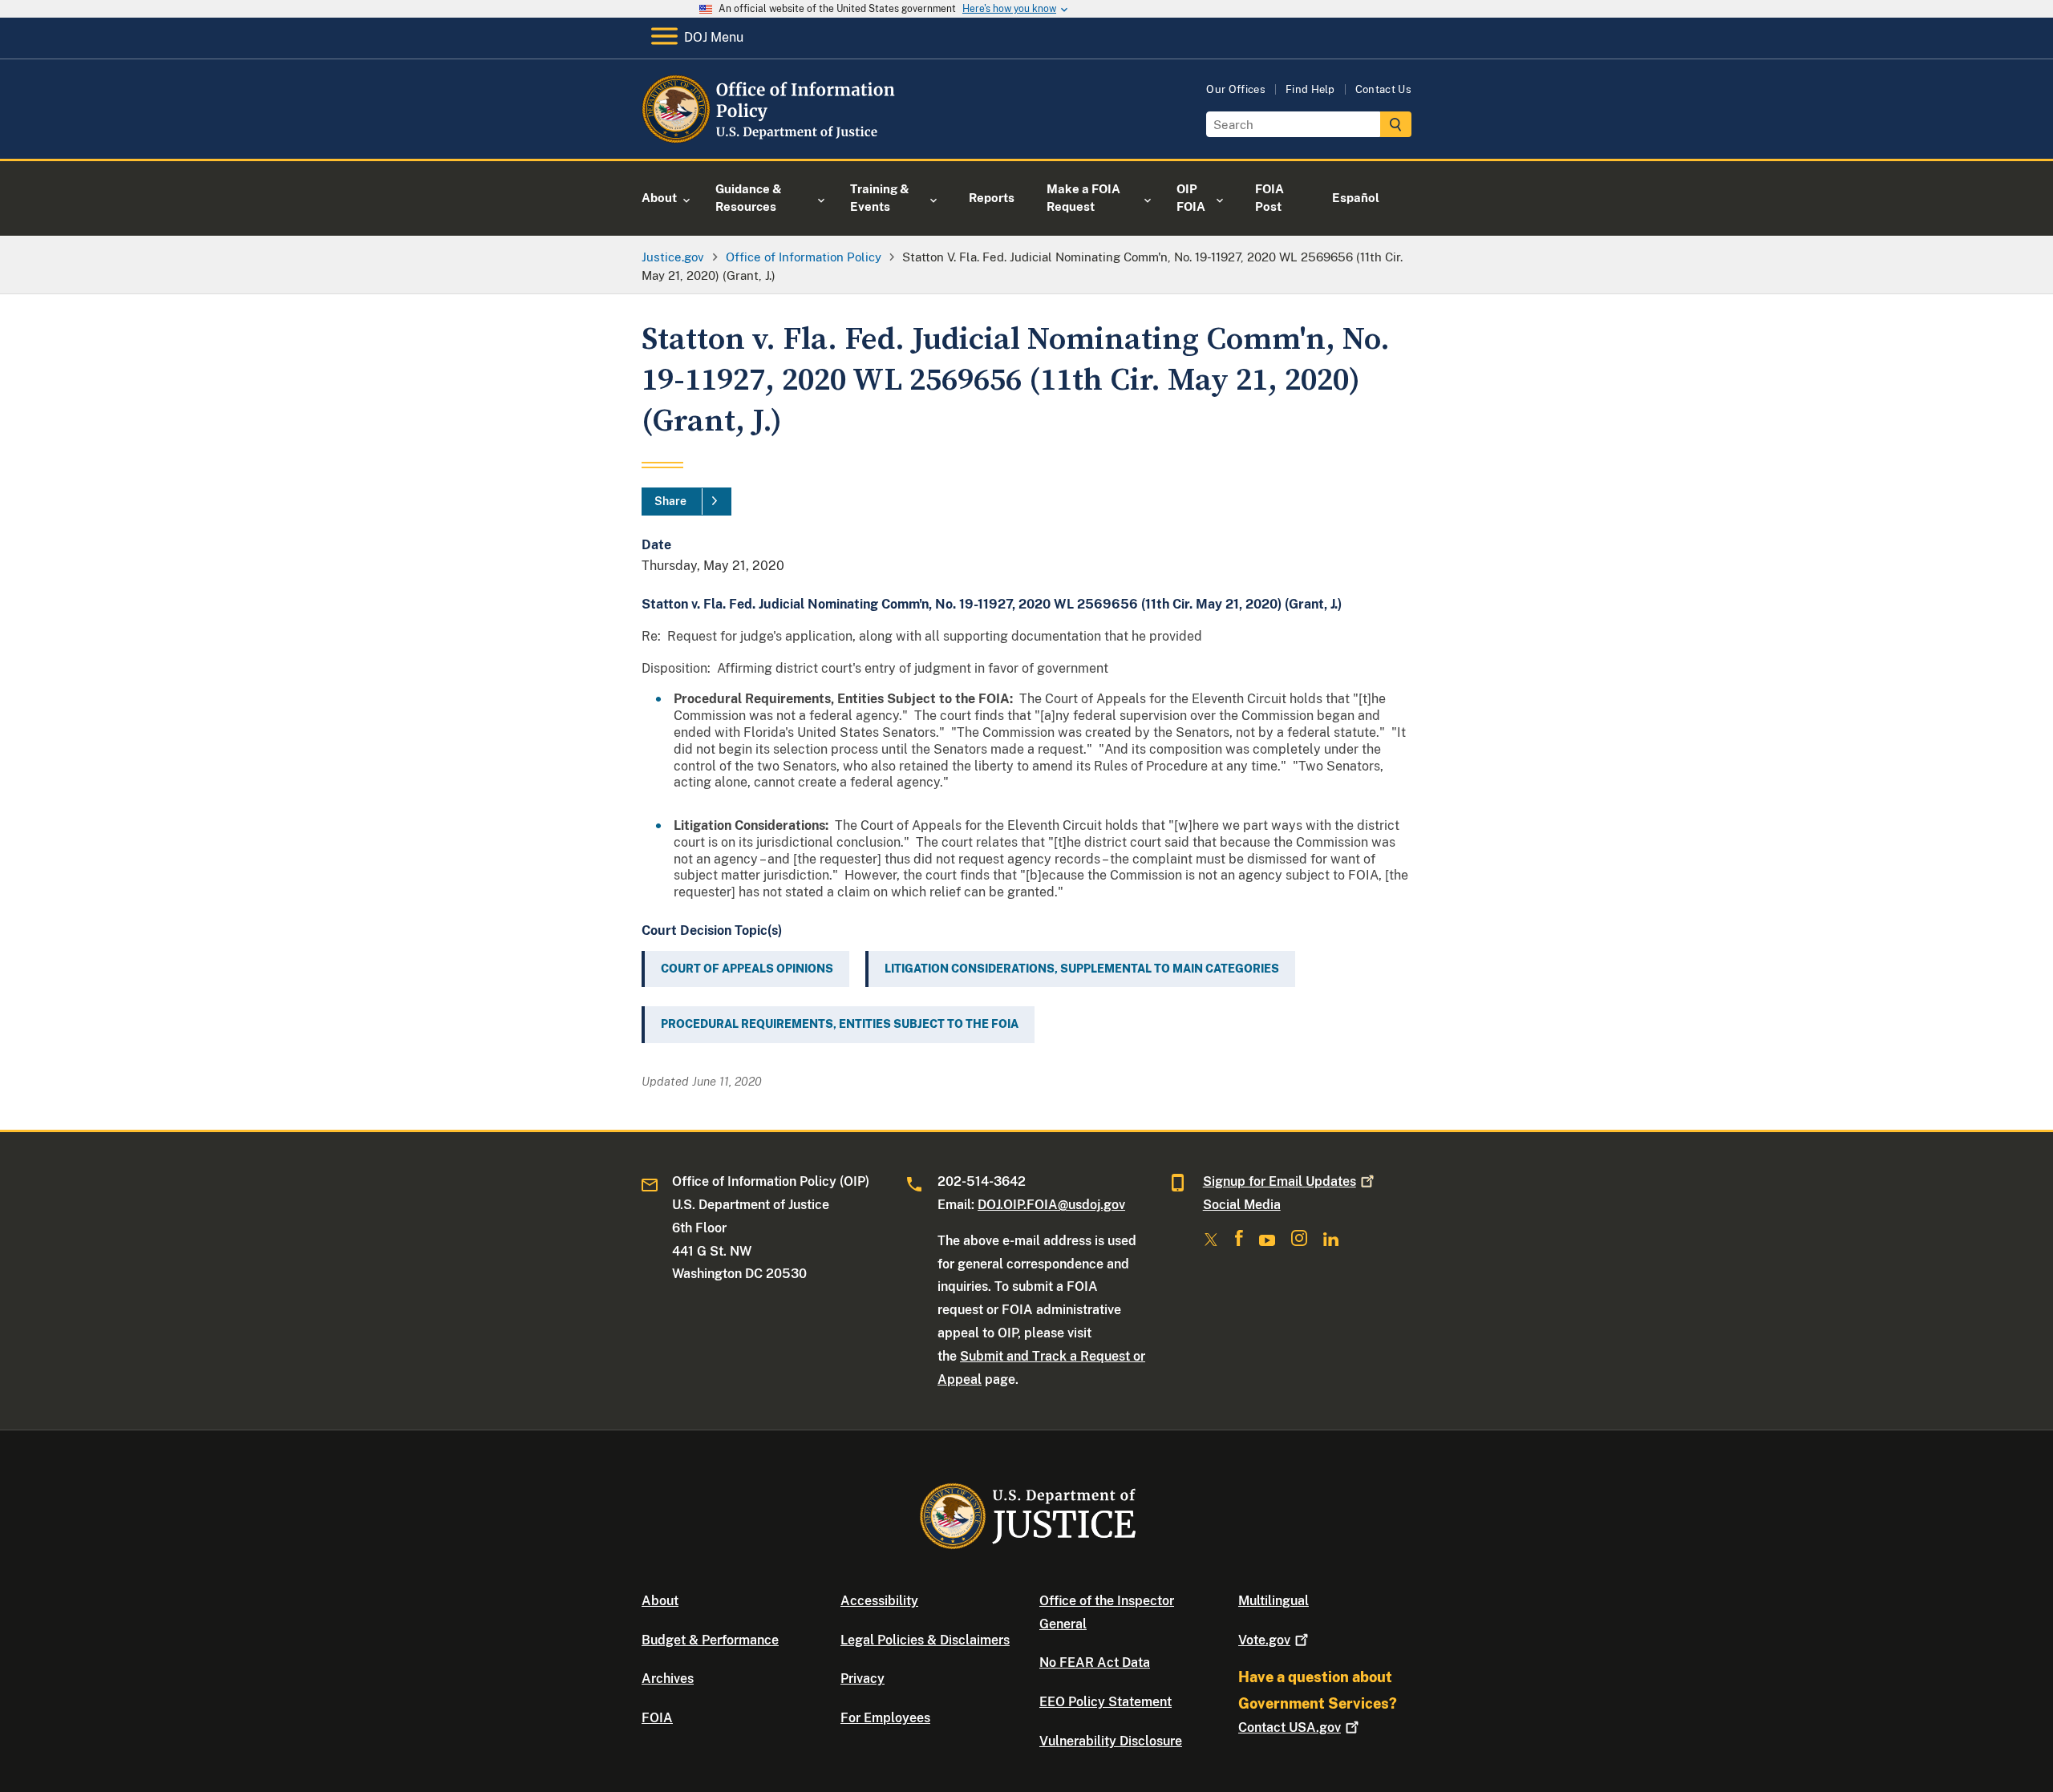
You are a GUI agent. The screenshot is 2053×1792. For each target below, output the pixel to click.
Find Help (1310, 89)
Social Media (1242, 1205)
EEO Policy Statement (1105, 1702)
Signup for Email (1280, 1181)
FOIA (657, 1718)
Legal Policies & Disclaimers (925, 1640)
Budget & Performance (710, 1640)
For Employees (885, 1718)
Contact (1290, 1727)
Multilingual (1274, 1601)
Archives (668, 1679)
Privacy (863, 1679)
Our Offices (1236, 89)
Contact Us (1383, 89)
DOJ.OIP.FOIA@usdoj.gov (1051, 1205)
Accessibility (879, 1601)
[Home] (772, 140)
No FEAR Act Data (1095, 1663)
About (660, 1601)
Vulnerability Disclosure (1111, 1741)
